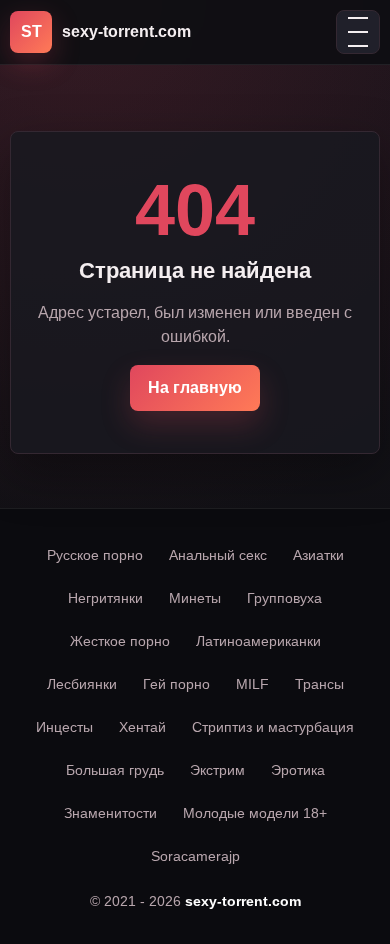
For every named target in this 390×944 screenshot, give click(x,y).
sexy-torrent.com (243, 901)
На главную (195, 387)
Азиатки (318, 555)
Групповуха (284, 598)
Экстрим (217, 770)
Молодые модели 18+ (255, 813)
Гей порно (176, 684)
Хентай (142, 727)
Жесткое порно (120, 641)
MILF (252, 684)
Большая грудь (115, 770)
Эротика (298, 770)
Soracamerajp (195, 856)
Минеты (195, 598)
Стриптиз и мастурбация (273, 727)
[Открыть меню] (358, 32)
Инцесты (64, 727)
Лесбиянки (82, 684)
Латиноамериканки (258, 641)
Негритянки (105, 598)
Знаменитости (110, 813)
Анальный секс (218, 555)
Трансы (319, 684)
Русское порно (95, 555)
